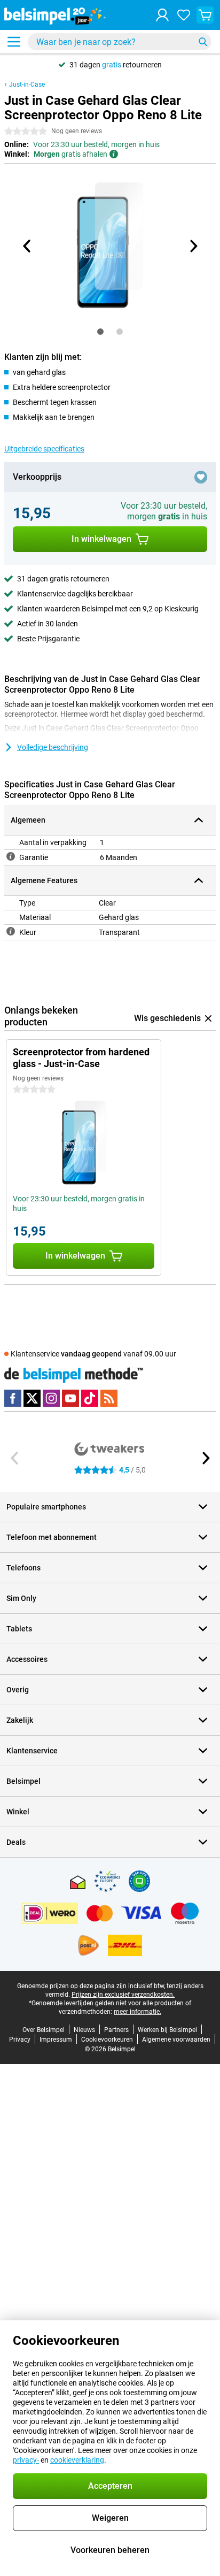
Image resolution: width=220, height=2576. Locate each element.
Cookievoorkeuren (107, 2040)
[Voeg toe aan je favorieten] (201, 477)
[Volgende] (193, 246)
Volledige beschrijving (53, 747)
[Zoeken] (203, 42)
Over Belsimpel (44, 2030)
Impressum (56, 2040)
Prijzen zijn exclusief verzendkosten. (123, 1995)
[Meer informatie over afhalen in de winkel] (114, 154)
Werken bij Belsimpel (167, 2030)
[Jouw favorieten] (184, 15)
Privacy (20, 2040)
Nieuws (84, 2030)
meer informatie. (137, 2012)
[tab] (100, 332)
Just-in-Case (27, 85)
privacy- (26, 2460)
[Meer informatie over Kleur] (11, 931)
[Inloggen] (162, 15)
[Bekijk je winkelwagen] (205, 15)
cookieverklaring (77, 2460)
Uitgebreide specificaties (44, 449)
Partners (116, 2030)
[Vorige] (27, 246)
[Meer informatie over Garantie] (11, 856)
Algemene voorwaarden (176, 2040)
